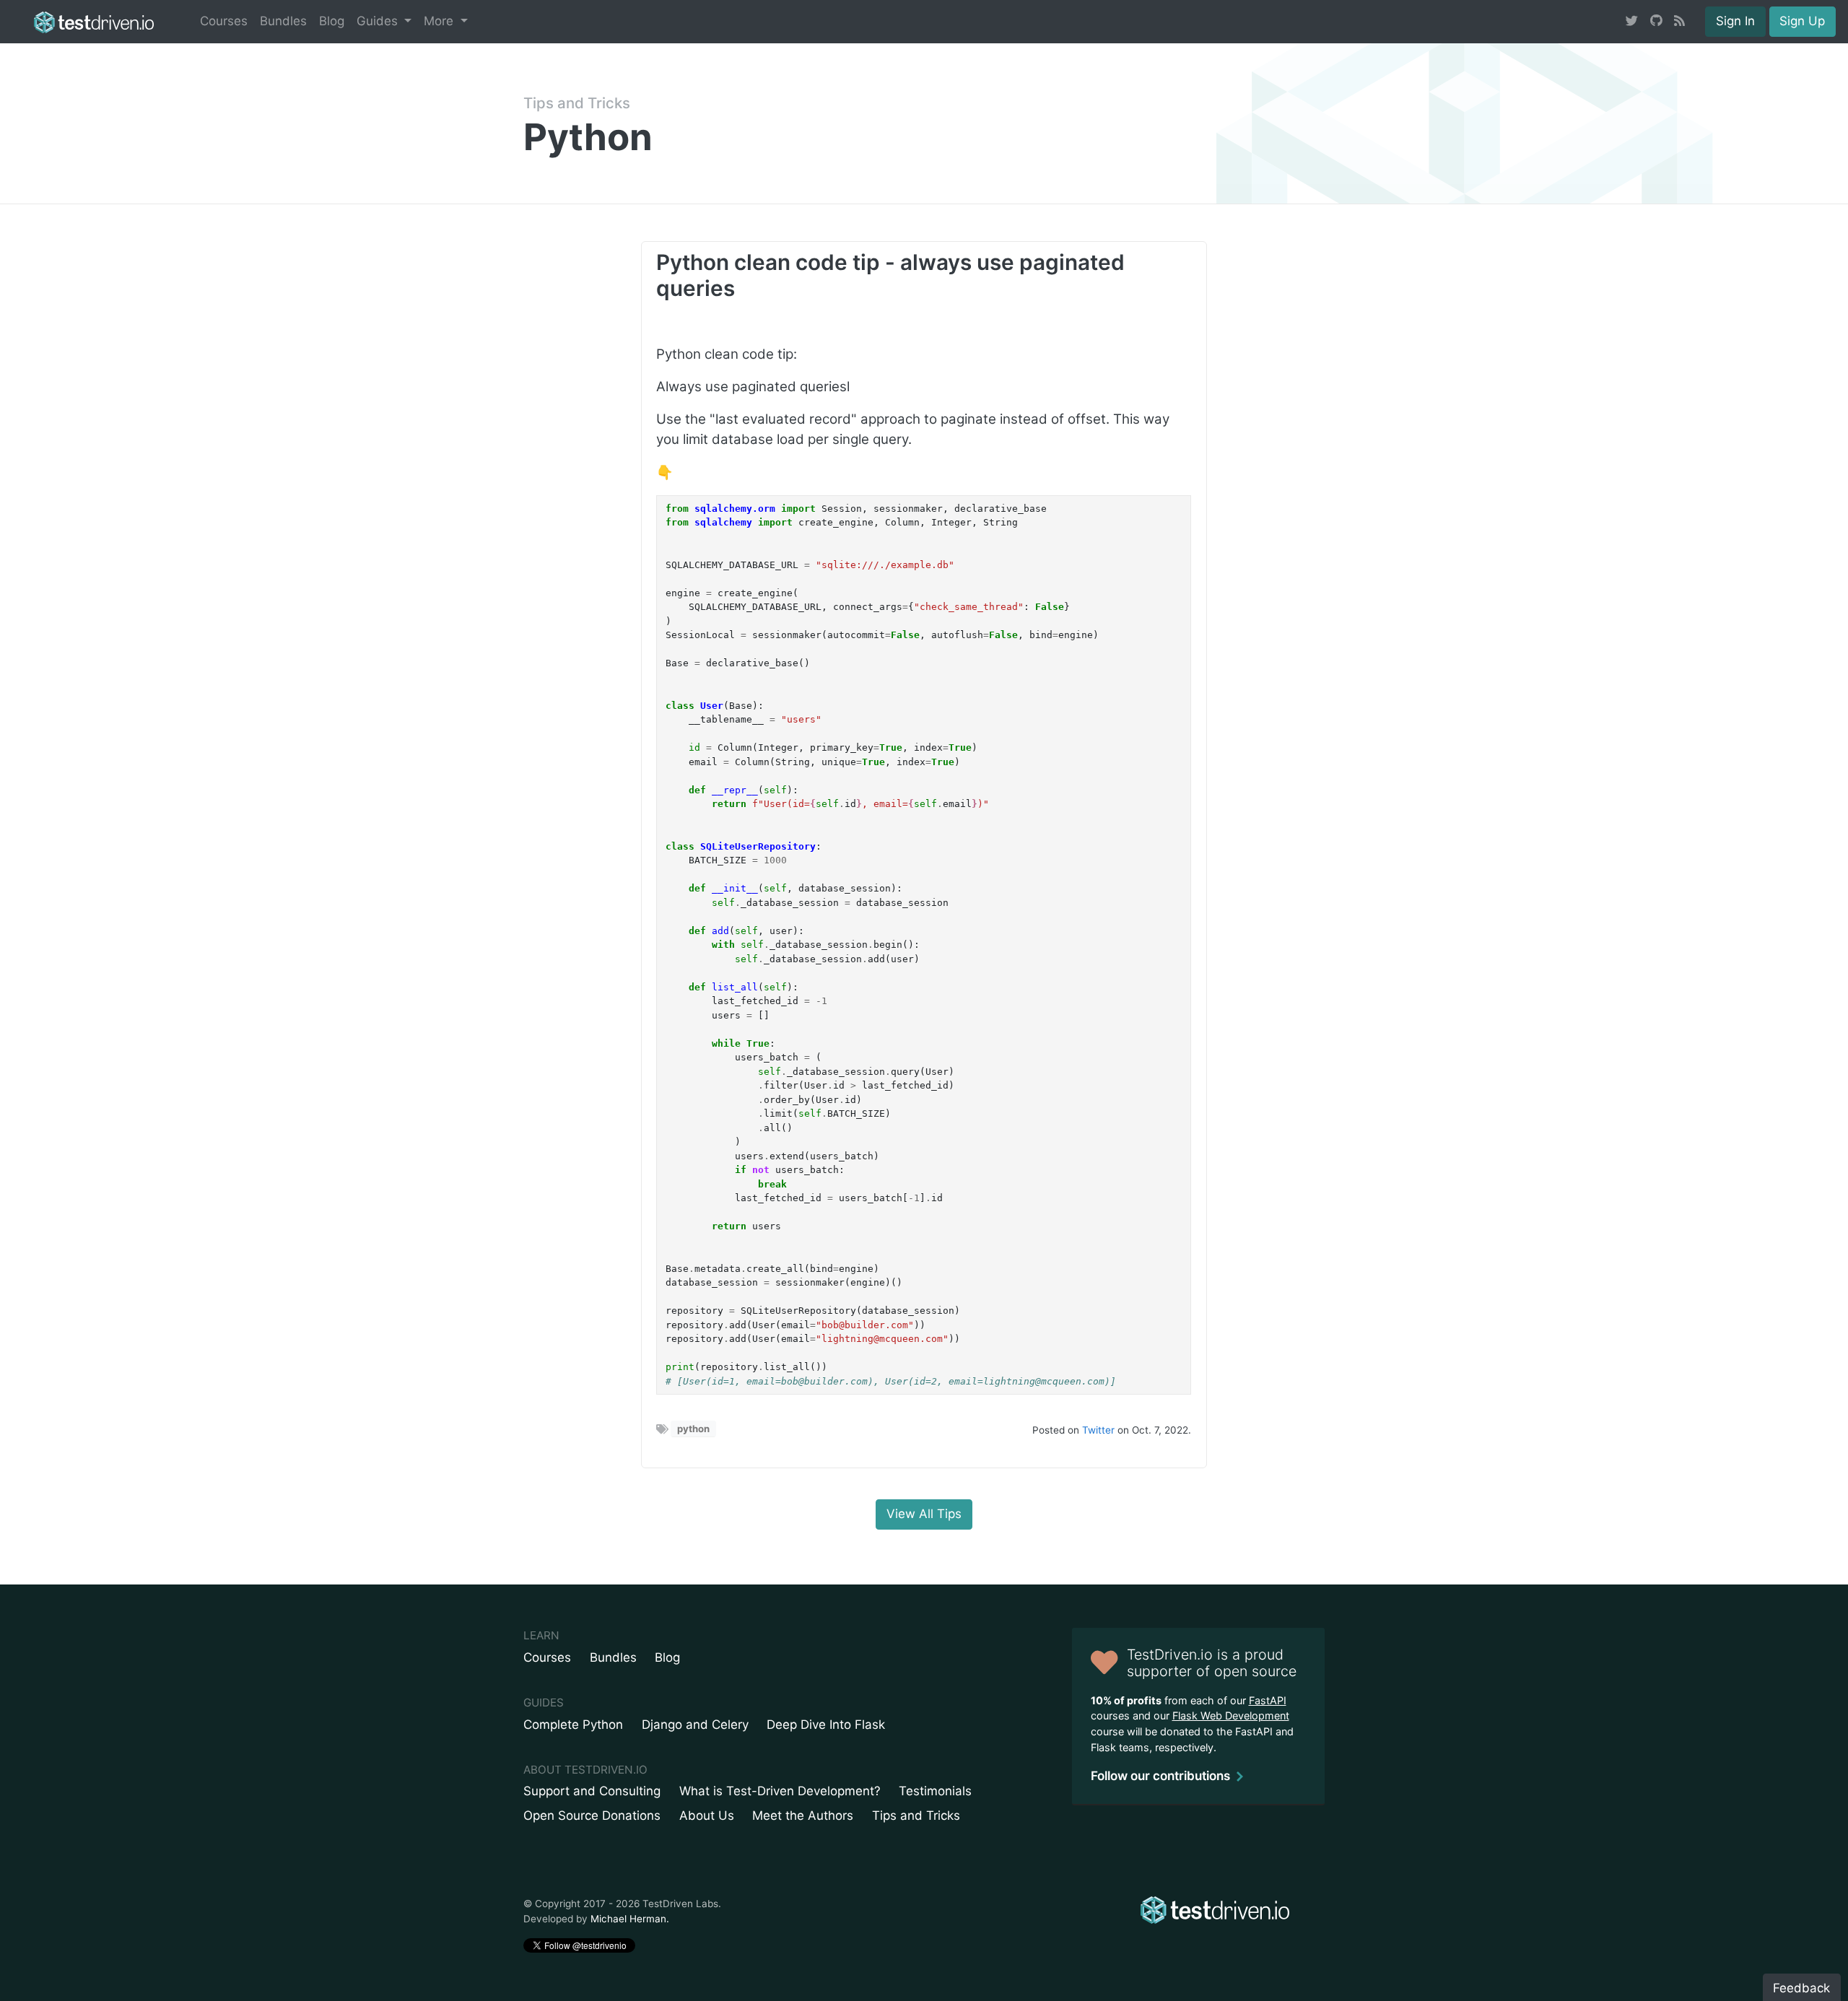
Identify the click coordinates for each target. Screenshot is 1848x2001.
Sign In (1735, 21)
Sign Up (1802, 21)
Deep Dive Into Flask (826, 1725)
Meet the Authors (803, 1815)
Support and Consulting (592, 1791)
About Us (707, 1815)
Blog (332, 21)
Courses (224, 21)
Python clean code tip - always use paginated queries (890, 275)
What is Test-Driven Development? (780, 1791)
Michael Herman (628, 1919)
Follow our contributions (1160, 1776)
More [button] (440, 21)
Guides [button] (379, 21)
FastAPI (1268, 1700)
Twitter (1098, 1430)
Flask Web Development (1231, 1716)
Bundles (283, 21)
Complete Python (573, 1725)
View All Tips (924, 1514)
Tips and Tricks (577, 103)
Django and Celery (695, 1725)
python (693, 1429)
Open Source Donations (592, 1815)
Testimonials (935, 1791)
